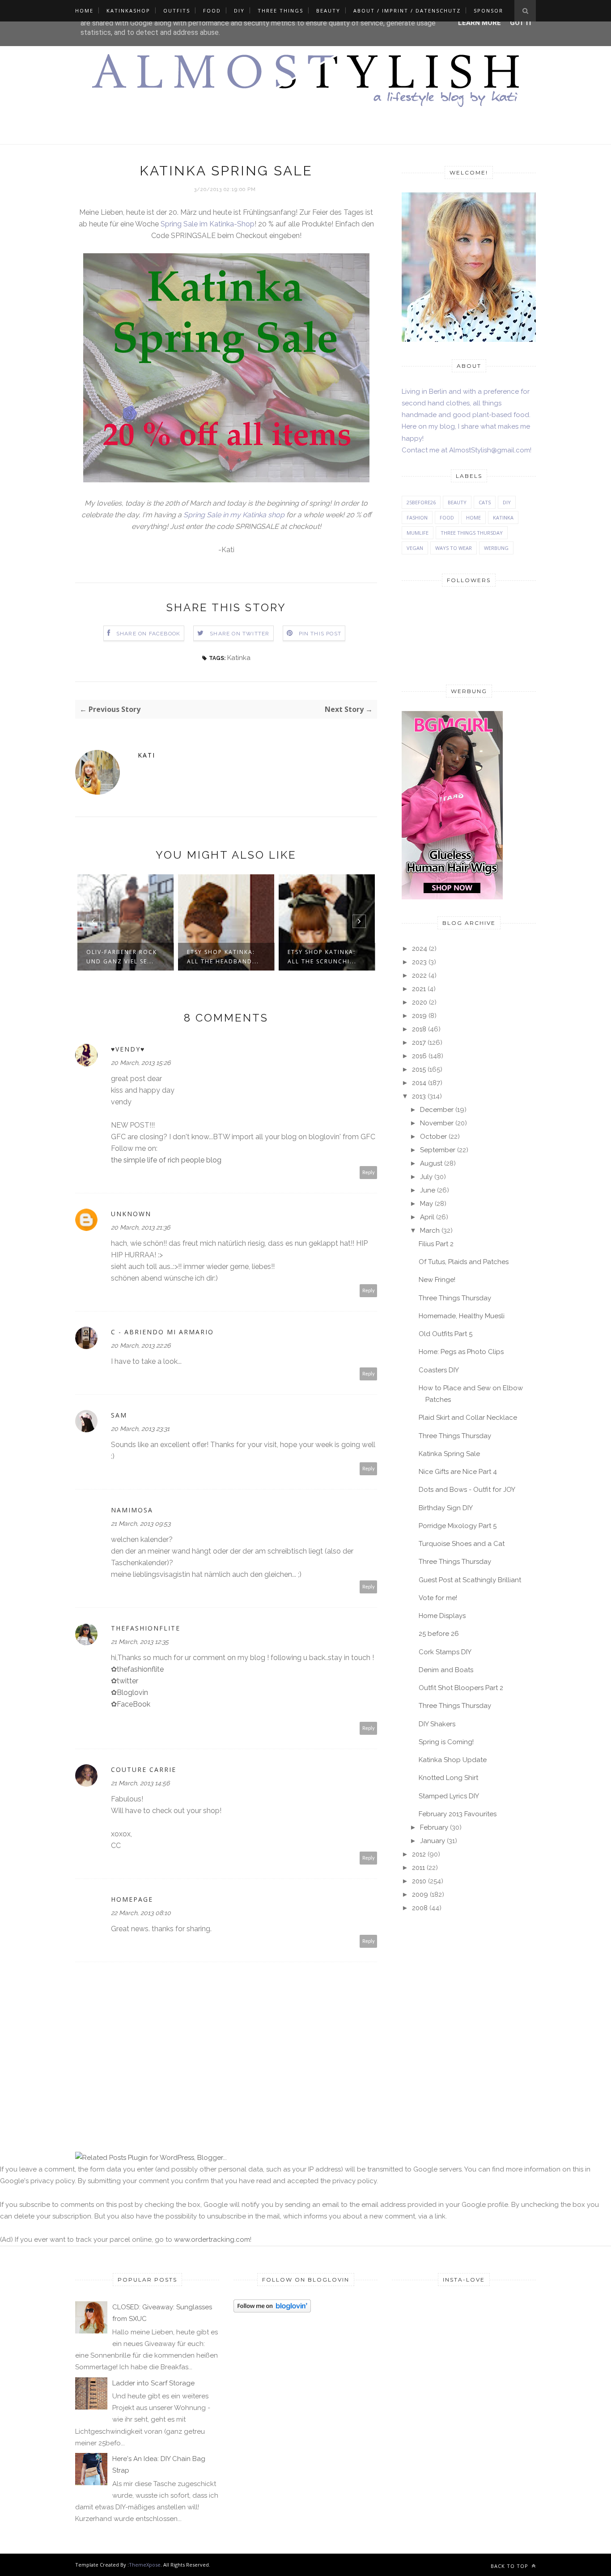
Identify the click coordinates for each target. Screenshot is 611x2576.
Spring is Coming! (446, 1742)
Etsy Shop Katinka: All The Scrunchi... (221, 957)
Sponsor (488, 11)
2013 (419, 1096)
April (427, 1217)
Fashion (417, 517)
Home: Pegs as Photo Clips (461, 1352)
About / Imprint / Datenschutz (407, 11)
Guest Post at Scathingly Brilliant (470, 1580)
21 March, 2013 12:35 (140, 1642)
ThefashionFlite (146, 1628)
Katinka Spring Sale (449, 1454)
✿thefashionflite (137, 1669)
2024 (420, 949)
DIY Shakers (437, 1724)
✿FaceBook (131, 1704)
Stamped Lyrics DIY (449, 1796)
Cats (485, 502)
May (426, 1204)
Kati (146, 755)
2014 (419, 1083)
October (433, 1137)
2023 (419, 962)
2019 (419, 1016)
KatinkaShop (128, 11)
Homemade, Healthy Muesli (462, 1316)
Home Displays (442, 1616)
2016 (419, 1056)
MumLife (418, 533)
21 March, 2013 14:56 (140, 1783)
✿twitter (125, 1681)
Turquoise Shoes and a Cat (462, 1544)
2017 (419, 1043)
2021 (419, 989)
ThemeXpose (145, 2565)
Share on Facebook (148, 634)
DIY (239, 11)
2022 (419, 975)
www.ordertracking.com (212, 2240)
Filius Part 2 (436, 1244)
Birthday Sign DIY (446, 1508)
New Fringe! (437, 1280)
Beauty (328, 11)
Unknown (131, 1214)
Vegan (415, 548)
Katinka (239, 658)
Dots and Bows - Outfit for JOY (467, 1490)
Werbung (496, 548)
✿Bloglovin (129, 1692)
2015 (419, 1069)
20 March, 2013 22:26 (141, 1345)
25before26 (421, 502)
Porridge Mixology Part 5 (458, 1526)
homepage (132, 1899)
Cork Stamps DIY (445, 1652)
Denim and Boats (446, 1670)
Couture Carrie (144, 1769)
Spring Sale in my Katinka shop (234, 515)
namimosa (132, 1510)
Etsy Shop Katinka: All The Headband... (122, 957)
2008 (420, 1908)
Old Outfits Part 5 (446, 1334)
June (428, 1190)
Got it (521, 23)
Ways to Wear (454, 548)
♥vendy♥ (128, 1049)
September (438, 1150)
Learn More (479, 23)
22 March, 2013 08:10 (141, 1913)
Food (212, 11)
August (431, 1163)
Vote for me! (438, 1598)
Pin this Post (320, 634)
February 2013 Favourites (458, 1814)
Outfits (177, 11)
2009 (420, 1895)
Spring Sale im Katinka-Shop (208, 224)
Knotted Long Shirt (448, 1778)
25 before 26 (439, 1634)
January (433, 1841)
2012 (419, 1854)
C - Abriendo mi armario (162, 1332)
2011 (418, 1868)
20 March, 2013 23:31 (140, 1429)
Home (84, 11)
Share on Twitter (240, 634)
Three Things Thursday (472, 533)
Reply (369, 1173)
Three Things (280, 11)
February (434, 1827)
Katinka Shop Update (453, 1760)
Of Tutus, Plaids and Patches (464, 1262)
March (430, 1231)
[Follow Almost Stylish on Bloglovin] (272, 2310)
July (426, 1177)
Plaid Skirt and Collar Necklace (468, 1418)
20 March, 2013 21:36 (140, 1227)
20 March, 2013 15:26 (141, 1063)
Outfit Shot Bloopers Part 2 (461, 1688)
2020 (420, 1002)
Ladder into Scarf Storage (153, 2383)
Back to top (510, 2566)
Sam (119, 1415)
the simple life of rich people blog (166, 1160)
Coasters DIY (439, 1370)
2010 (419, 1881)
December (437, 1110)
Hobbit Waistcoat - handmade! (323, 957)
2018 (419, 1029)
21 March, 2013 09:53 (141, 1524)
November (437, 1123)
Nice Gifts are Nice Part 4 (458, 1472)
